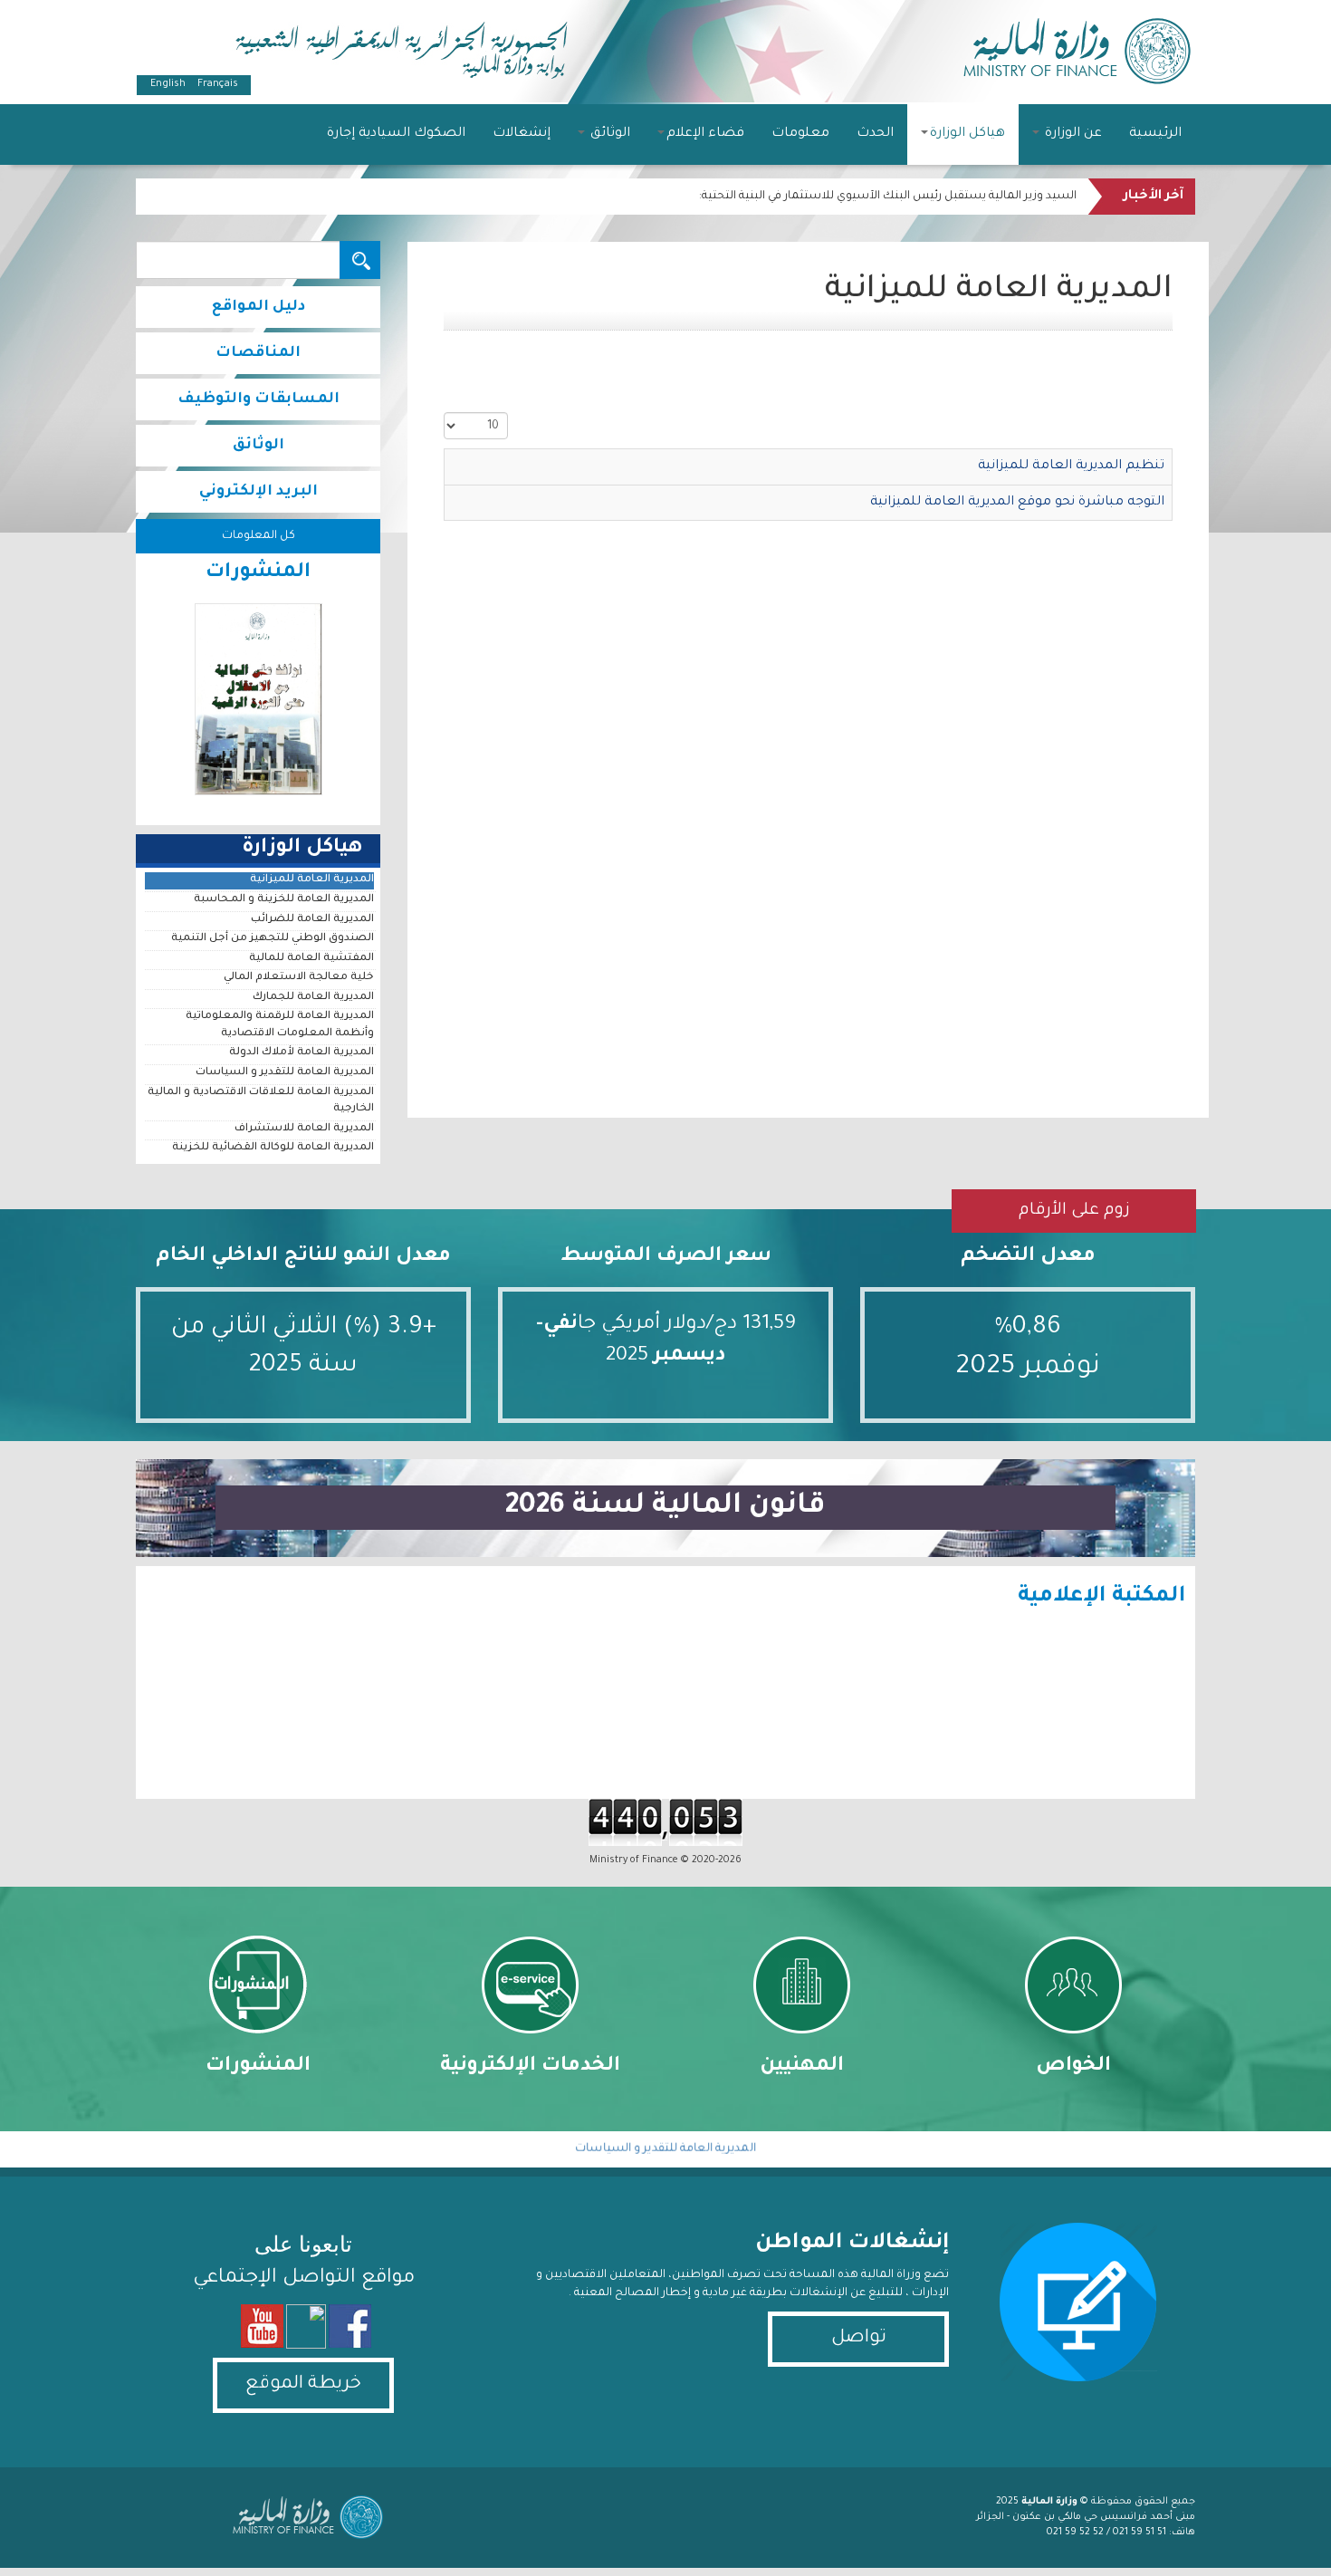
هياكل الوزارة (967, 134)
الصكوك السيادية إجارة (396, 134)
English (168, 84)
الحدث (875, 134)
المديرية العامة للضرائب (312, 920)
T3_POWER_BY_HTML (303, 2517)
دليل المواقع (259, 307)
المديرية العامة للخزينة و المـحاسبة (284, 900)
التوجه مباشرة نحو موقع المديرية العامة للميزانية (1017, 503)
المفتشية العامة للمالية (311, 959)
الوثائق (608, 134)
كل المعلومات (259, 536)
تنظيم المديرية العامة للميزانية (1071, 466)
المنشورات (258, 2067)
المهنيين (802, 2067)
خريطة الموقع (303, 2385)
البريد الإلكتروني (259, 492)
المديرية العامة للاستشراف (304, 1129)
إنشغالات (522, 134)
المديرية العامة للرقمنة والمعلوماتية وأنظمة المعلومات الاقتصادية (280, 1025)
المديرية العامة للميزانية (312, 880)
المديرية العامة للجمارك (313, 998)
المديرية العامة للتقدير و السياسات (285, 1073)
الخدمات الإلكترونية (530, 2067)
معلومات (800, 134)
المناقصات (258, 353)
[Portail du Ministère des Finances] (1077, 48)
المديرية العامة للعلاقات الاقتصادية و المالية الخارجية (261, 1101)
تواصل (859, 2339)
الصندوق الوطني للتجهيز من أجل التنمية (273, 939)
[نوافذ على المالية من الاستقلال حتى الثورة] (258, 699)
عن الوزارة (1072, 134)
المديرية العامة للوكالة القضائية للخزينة (273, 1148)
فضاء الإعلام (705, 134)
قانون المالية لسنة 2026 (665, 1507)
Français (216, 84)
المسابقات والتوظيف (259, 399)
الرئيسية (1155, 134)
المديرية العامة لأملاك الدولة (302, 1053)
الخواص (1073, 2067)
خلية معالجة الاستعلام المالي (299, 978)
